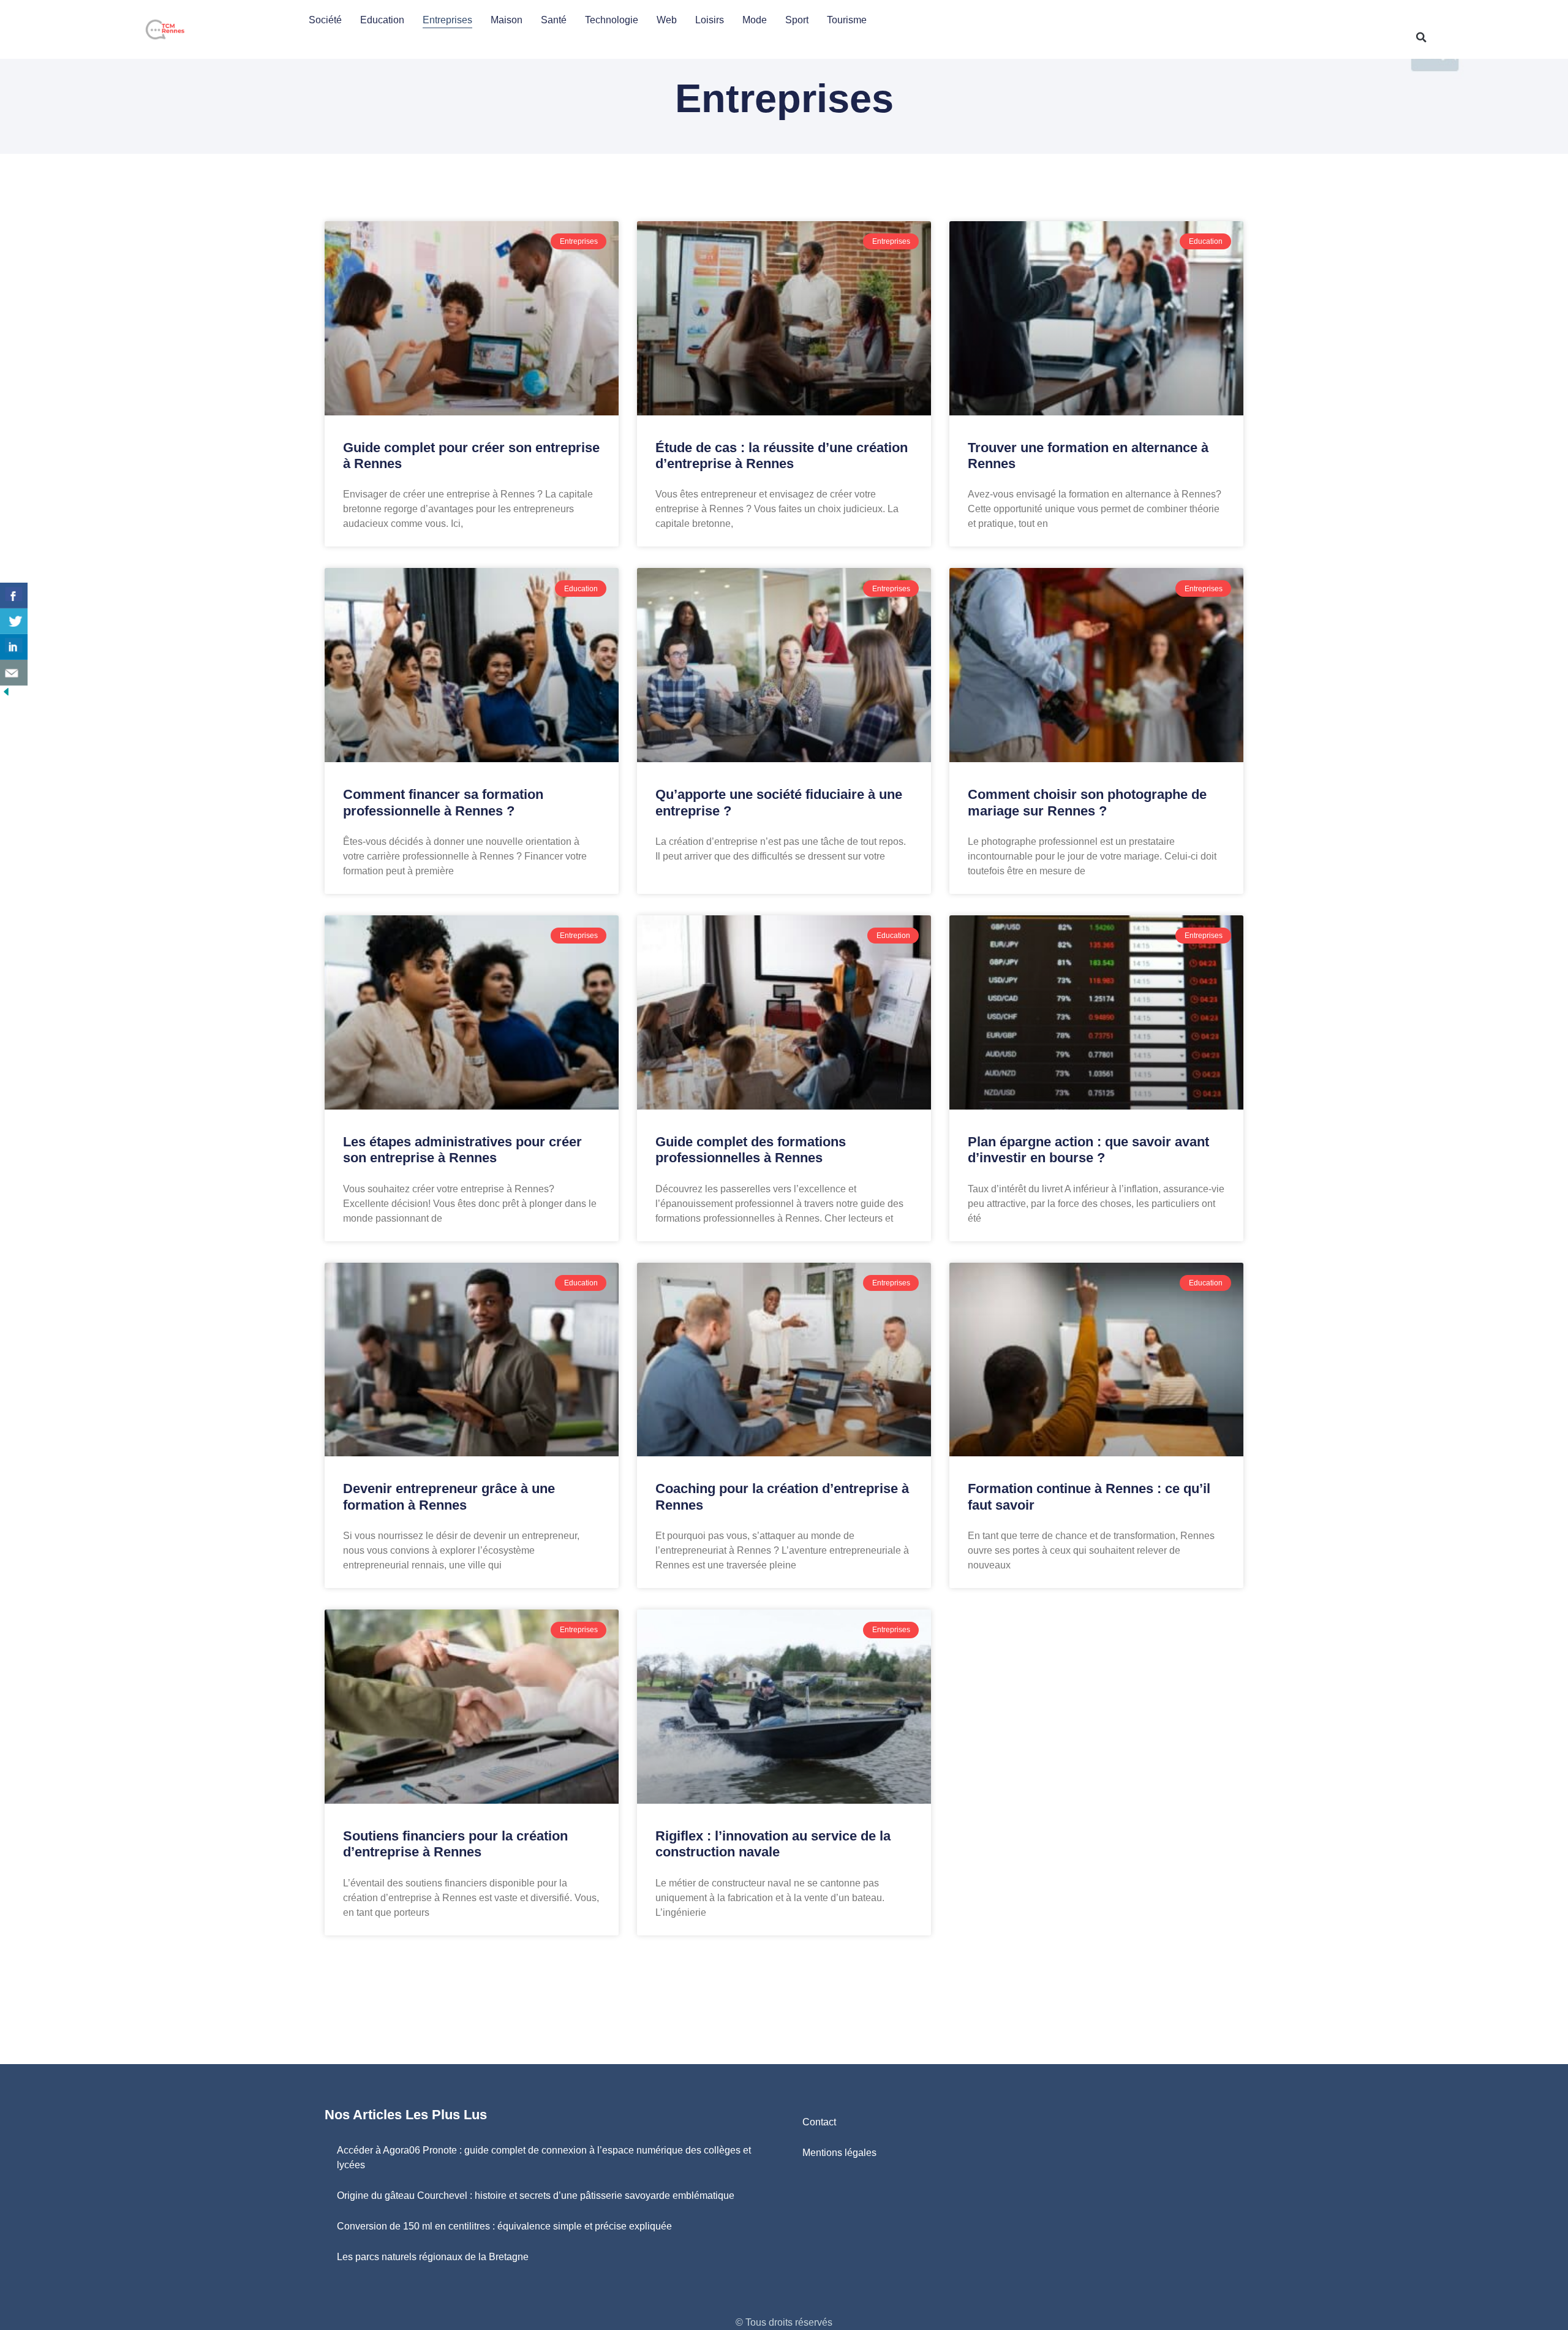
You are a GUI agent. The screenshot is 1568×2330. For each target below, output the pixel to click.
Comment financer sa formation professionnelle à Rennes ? (443, 802)
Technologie (612, 20)
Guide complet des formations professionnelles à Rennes (751, 1150)
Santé (554, 20)
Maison (507, 20)
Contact (819, 2122)
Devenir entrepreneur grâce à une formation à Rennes (449, 1496)
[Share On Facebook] (14, 596)
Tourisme (847, 20)
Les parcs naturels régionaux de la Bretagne (433, 2257)
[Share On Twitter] (14, 621)
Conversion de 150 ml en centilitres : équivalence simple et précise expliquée (504, 2226)
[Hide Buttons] (6, 694)
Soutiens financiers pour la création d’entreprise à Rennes (455, 1844)
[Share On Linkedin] (14, 647)
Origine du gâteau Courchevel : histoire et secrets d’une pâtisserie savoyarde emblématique (536, 2196)
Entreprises (447, 20)
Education (382, 20)
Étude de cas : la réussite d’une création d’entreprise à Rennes (782, 456)
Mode (755, 20)
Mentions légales (839, 2153)
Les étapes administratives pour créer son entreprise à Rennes (462, 1150)
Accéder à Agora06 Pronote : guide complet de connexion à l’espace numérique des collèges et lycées (544, 2158)
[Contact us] (14, 673)
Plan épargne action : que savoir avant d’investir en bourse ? (1088, 1150)
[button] (1421, 37)
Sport (797, 20)
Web (667, 20)
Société (325, 20)
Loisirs (710, 20)
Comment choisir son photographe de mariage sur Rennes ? (1087, 802)
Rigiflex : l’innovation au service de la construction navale (773, 1844)
